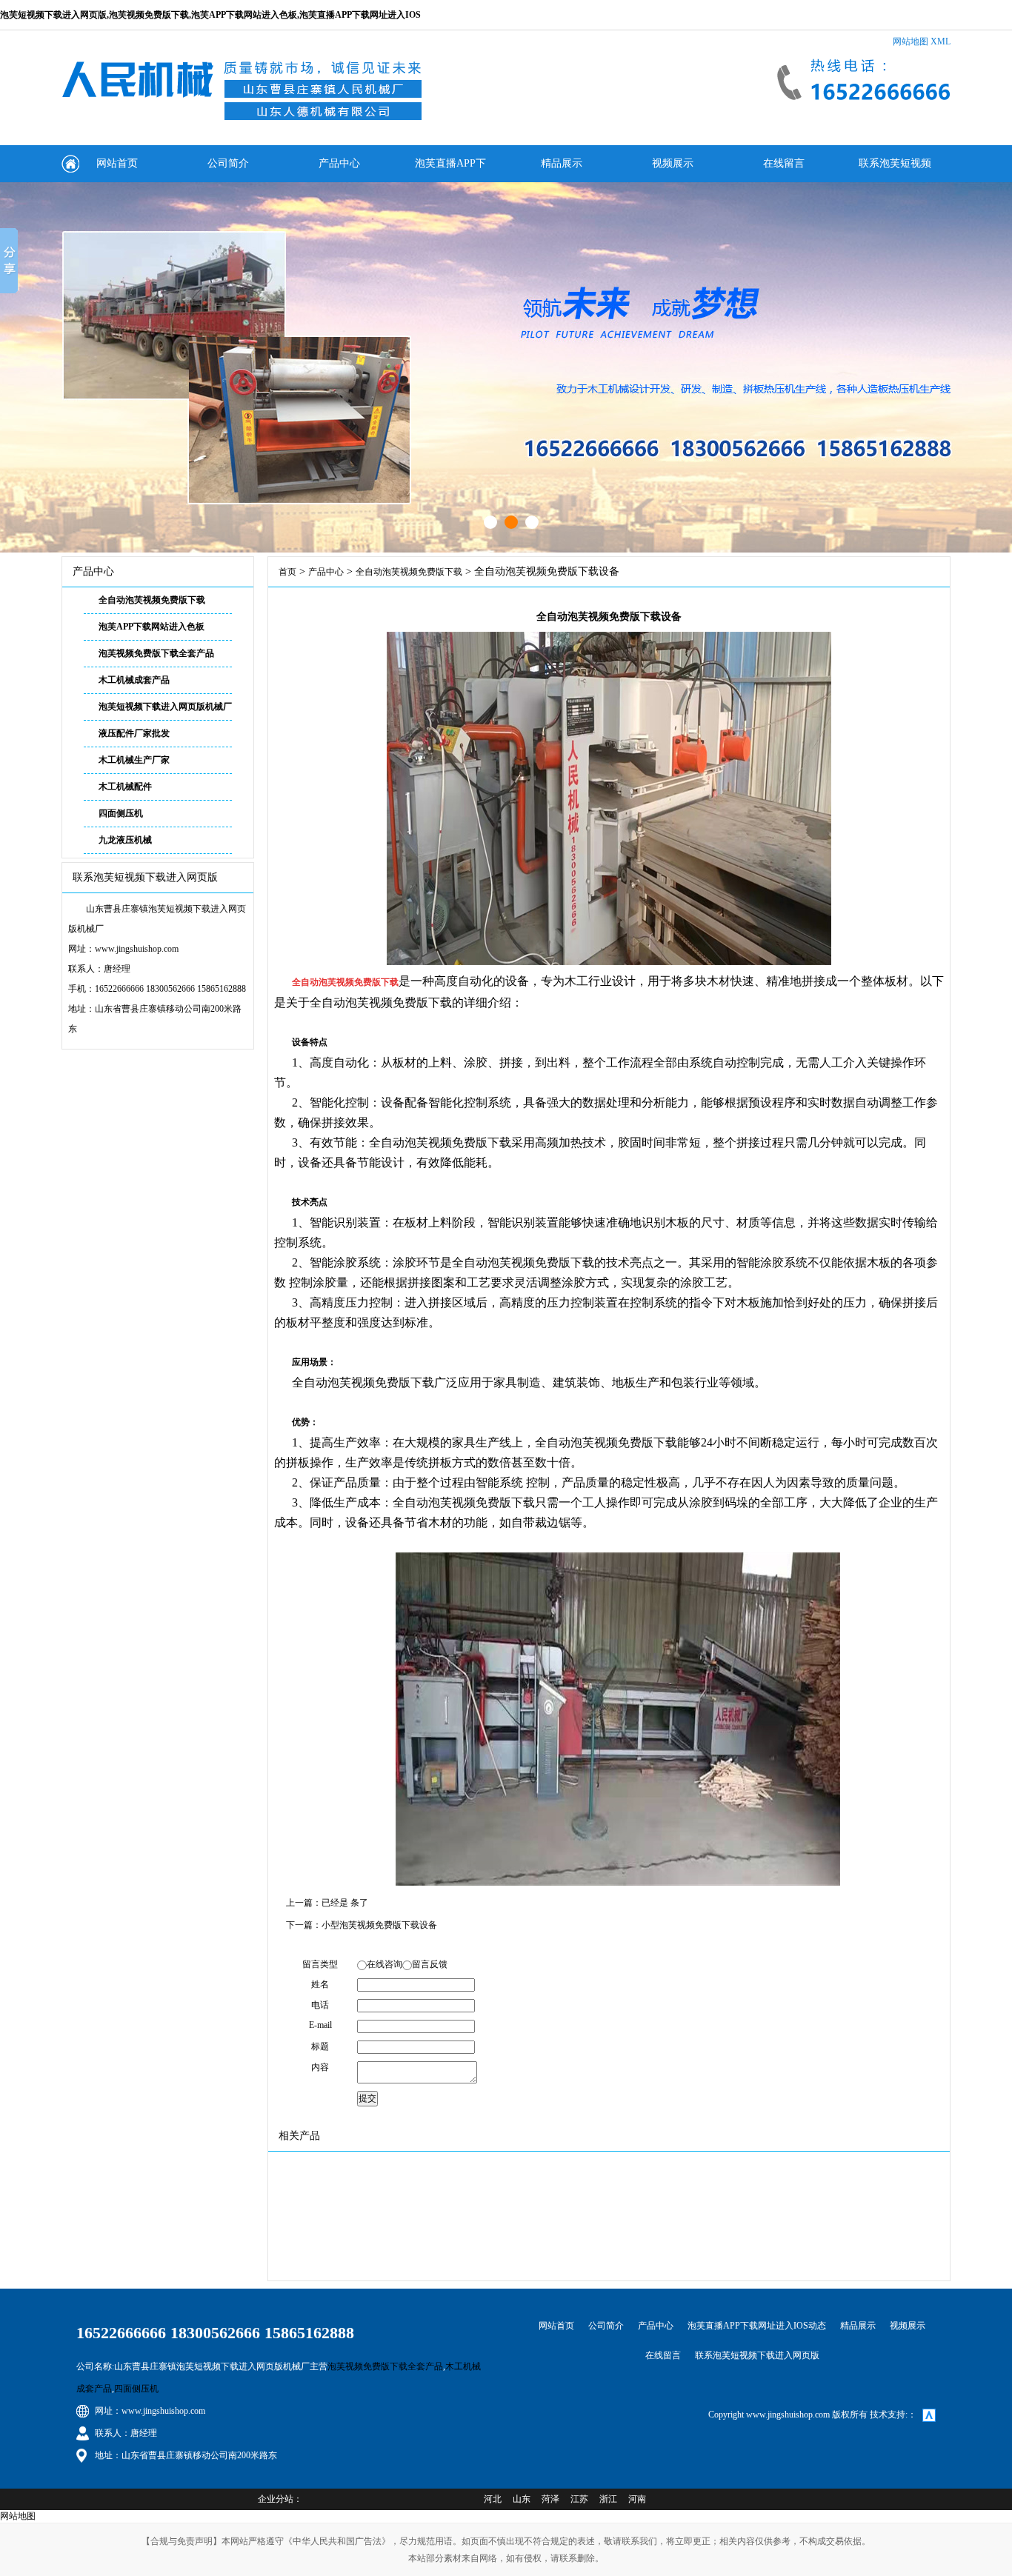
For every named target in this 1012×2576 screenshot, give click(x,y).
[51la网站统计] (929, 2415)
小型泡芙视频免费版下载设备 (379, 1925)
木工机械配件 (125, 787)
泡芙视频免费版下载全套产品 (156, 653)
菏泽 (550, 2499)
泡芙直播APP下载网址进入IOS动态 (450, 170)
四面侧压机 (121, 813)
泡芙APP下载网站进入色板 (152, 627)
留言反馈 (430, 1964)
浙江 (608, 2499)
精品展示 (562, 163)
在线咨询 (385, 1964)
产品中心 (339, 163)
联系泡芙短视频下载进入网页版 (895, 170)
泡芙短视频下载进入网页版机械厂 (165, 707)
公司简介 (228, 163)
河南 (637, 2499)
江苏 (579, 2499)
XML (941, 41)
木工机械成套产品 (134, 680)
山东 (522, 2499)
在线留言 (784, 163)
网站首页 (117, 163)
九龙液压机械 (125, 840)
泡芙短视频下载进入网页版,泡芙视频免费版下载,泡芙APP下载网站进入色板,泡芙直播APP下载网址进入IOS (210, 15)
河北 (493, 2499)
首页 (287, 572)
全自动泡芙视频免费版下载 (152, 600)
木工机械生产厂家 (134, 760)
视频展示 (673, 163)
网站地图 (911, 41)
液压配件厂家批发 (134, 733)
